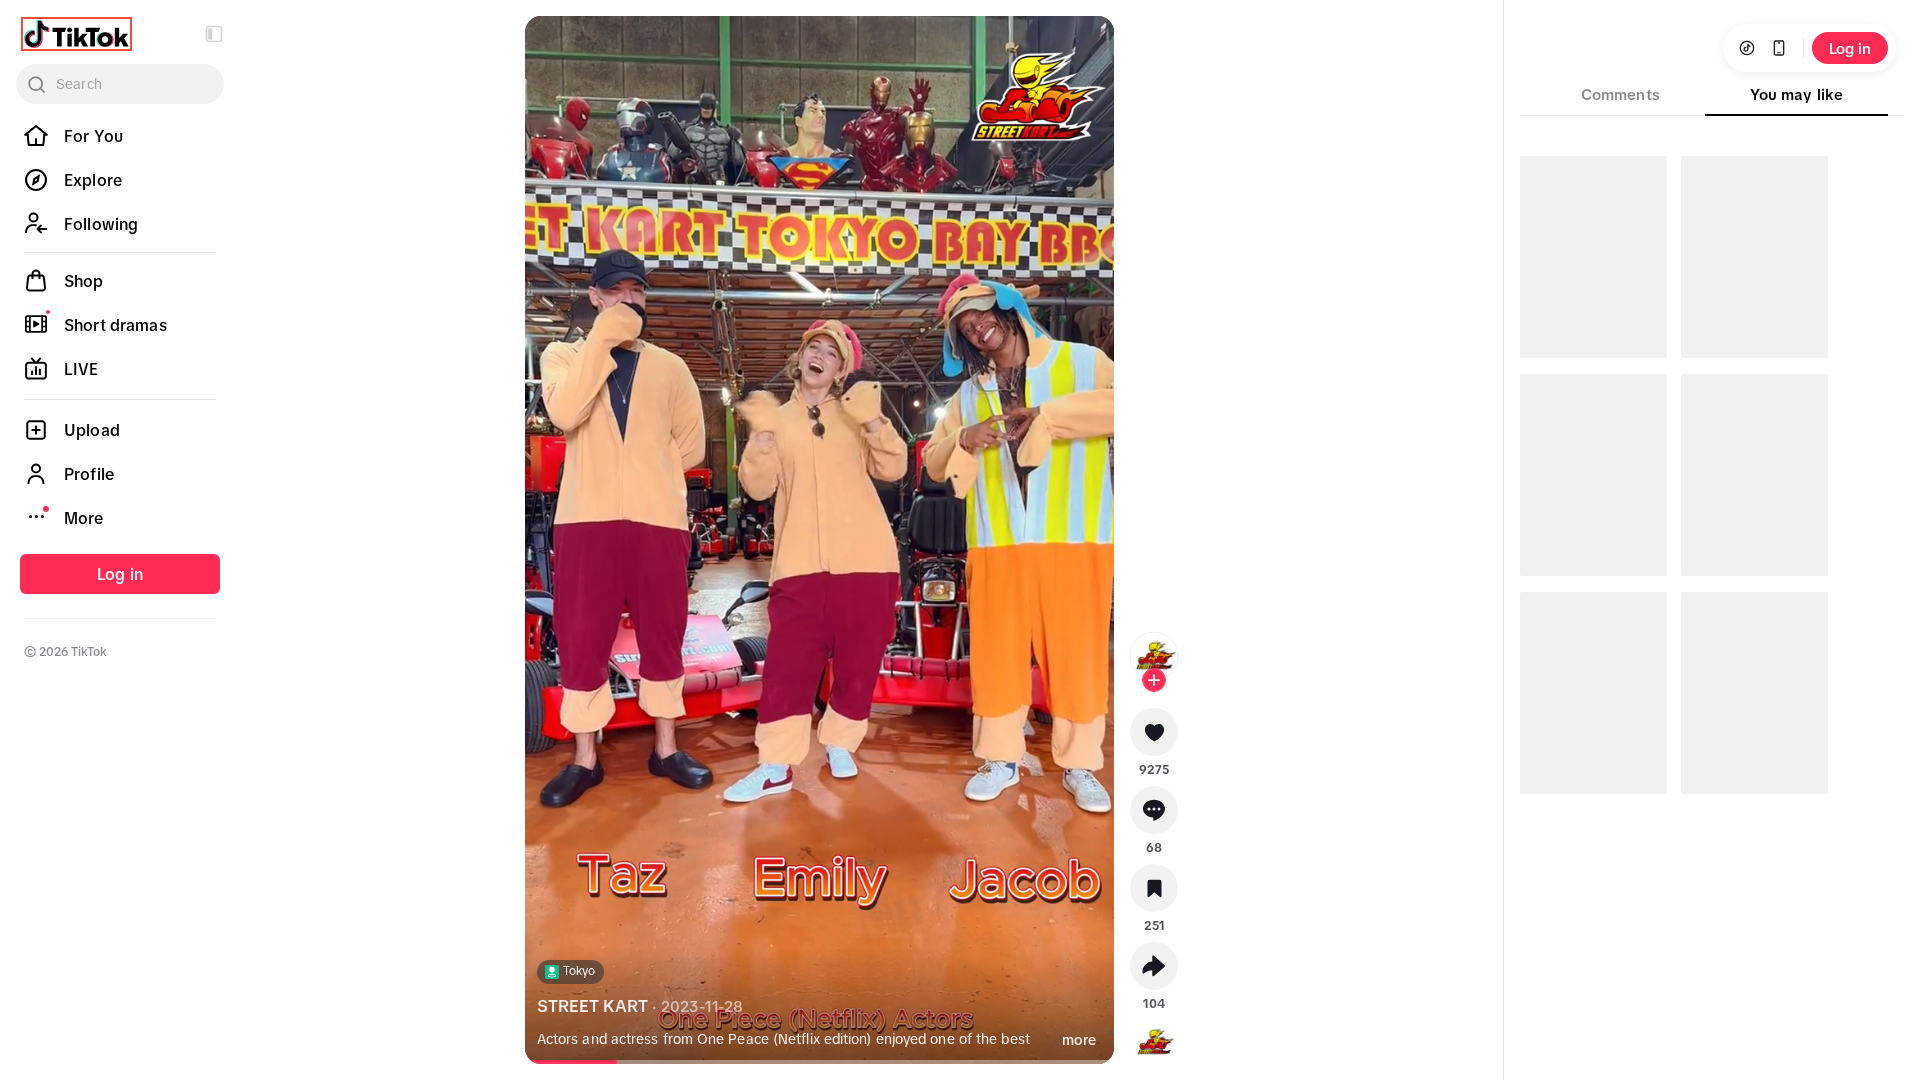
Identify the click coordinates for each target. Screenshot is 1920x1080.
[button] (214, 34)
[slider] (586, 1062)
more (1079, 1040)
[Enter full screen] (1082, 48)
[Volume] (557, 48)
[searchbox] (120, 84)
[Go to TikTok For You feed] (76, 34)
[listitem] (120, 136)
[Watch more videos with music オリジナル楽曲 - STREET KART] (1154, 1038)
